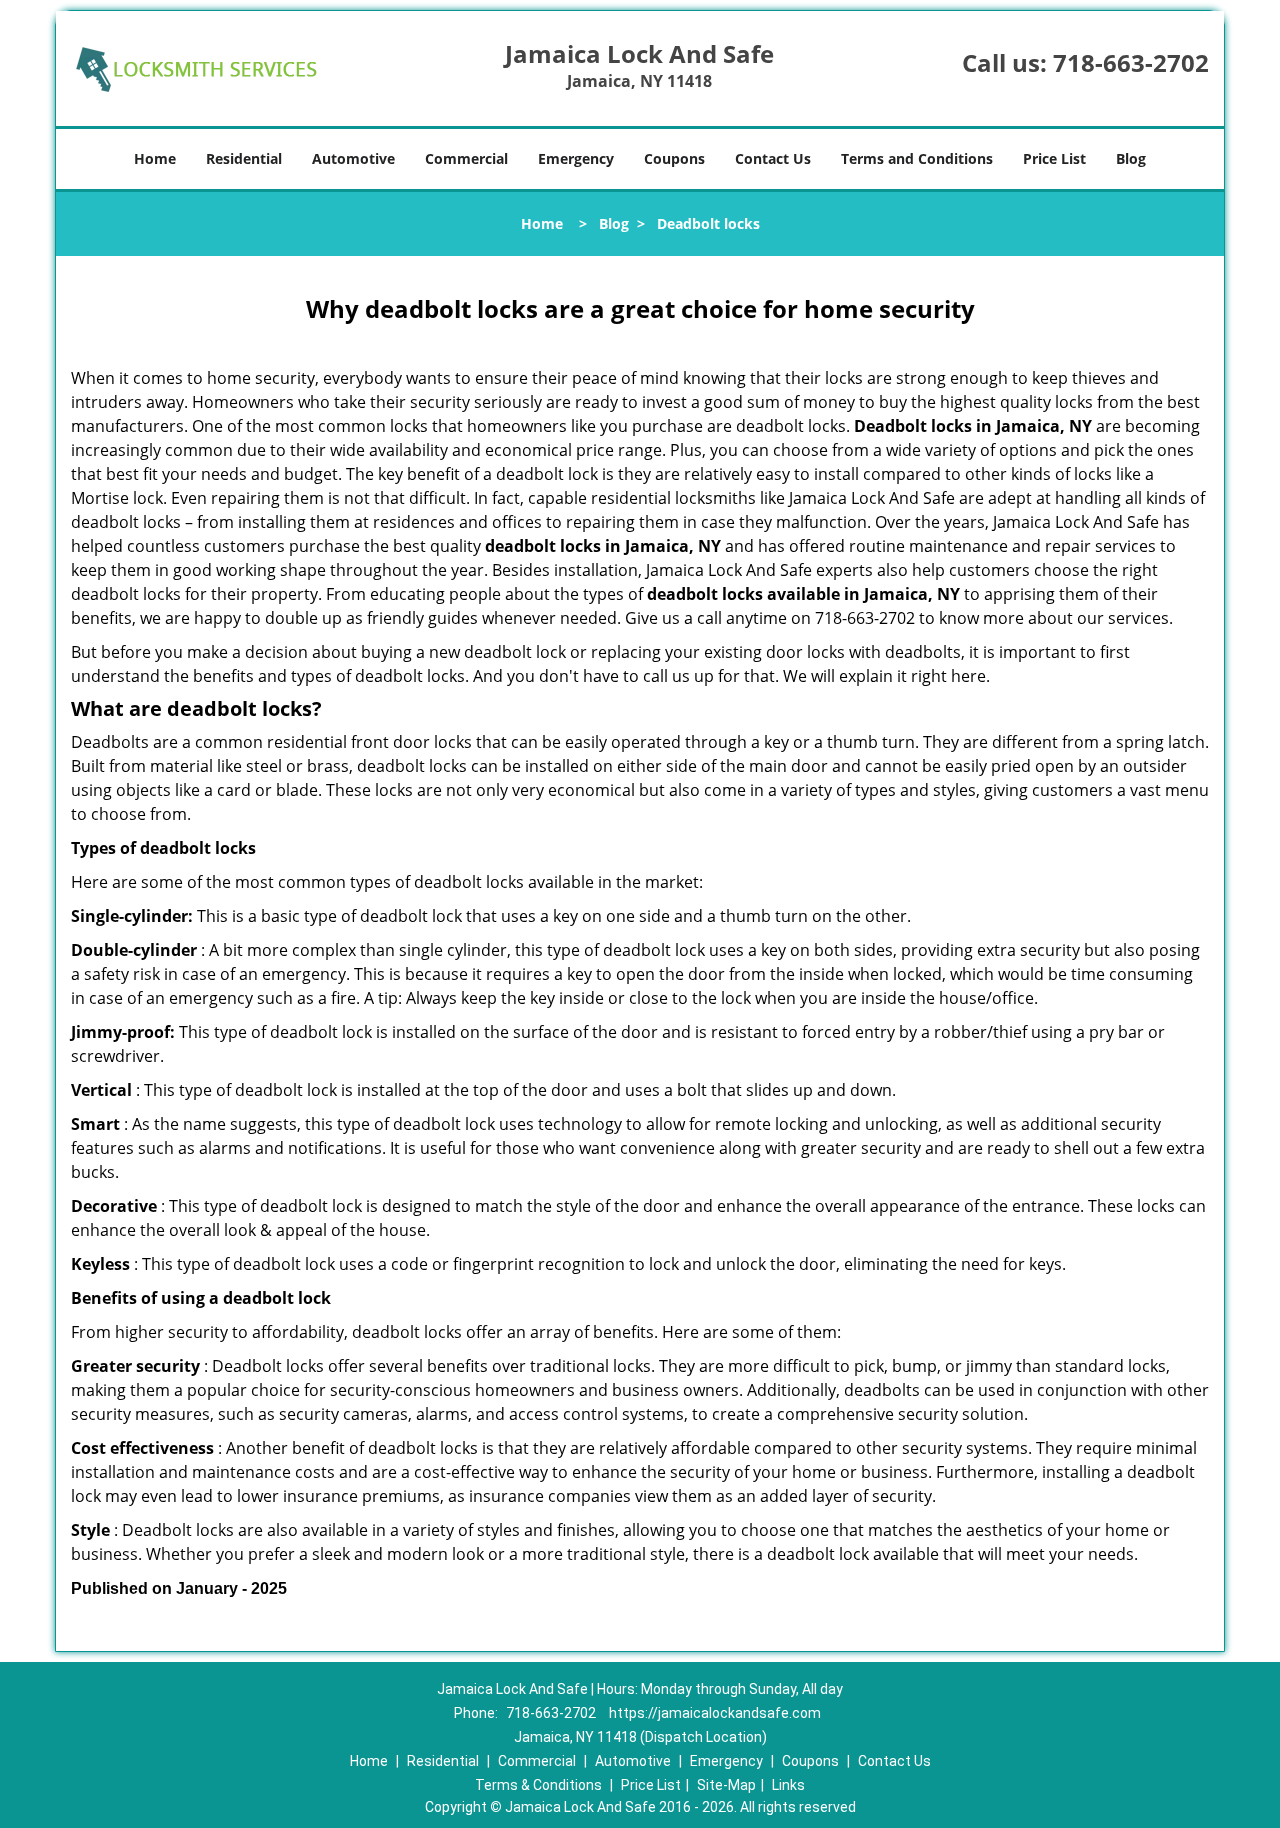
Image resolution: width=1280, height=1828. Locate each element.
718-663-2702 (1131, 62)
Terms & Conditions (538, 1785)
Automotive (353, 158)
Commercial (466, 158)
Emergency (576, 158)
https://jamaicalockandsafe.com (715, 1713)
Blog (1131, 158)
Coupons (674, 158)
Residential (244, 158)
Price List (1054, 158)
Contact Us (773, 158)
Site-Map (726, 1785)
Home (155, 158)
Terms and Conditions (917, 158)
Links (788, 1785)
